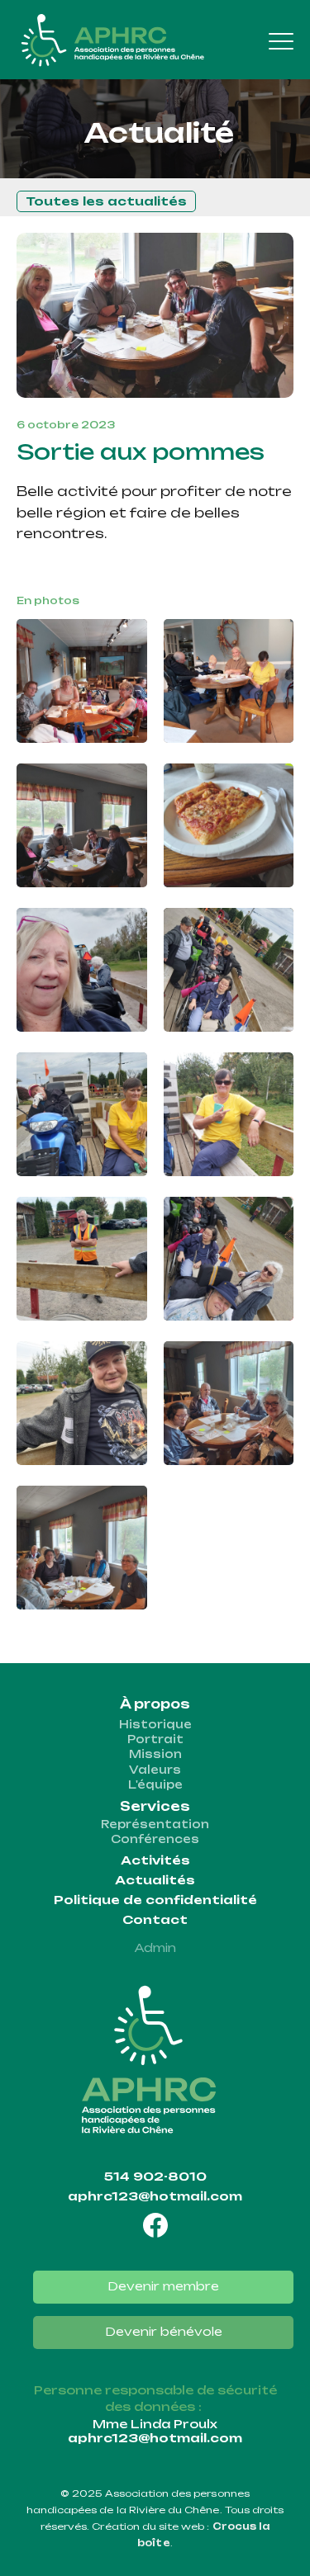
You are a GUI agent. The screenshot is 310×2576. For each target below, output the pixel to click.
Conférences (155, 1839)
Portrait (155, 1739)
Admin (155, 1948)
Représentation (155, 1824)
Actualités (155, 1880)
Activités (155, 1860)
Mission (155, 1754)
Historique (155, 1724)
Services (155, 1806)
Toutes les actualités (106, 201)
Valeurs (155, 1770)
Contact (155, 1920)
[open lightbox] (82, 681)
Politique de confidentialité (155, 1900)
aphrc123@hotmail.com (155, 2196)
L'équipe (155, 1784)
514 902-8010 (155, 2177)
